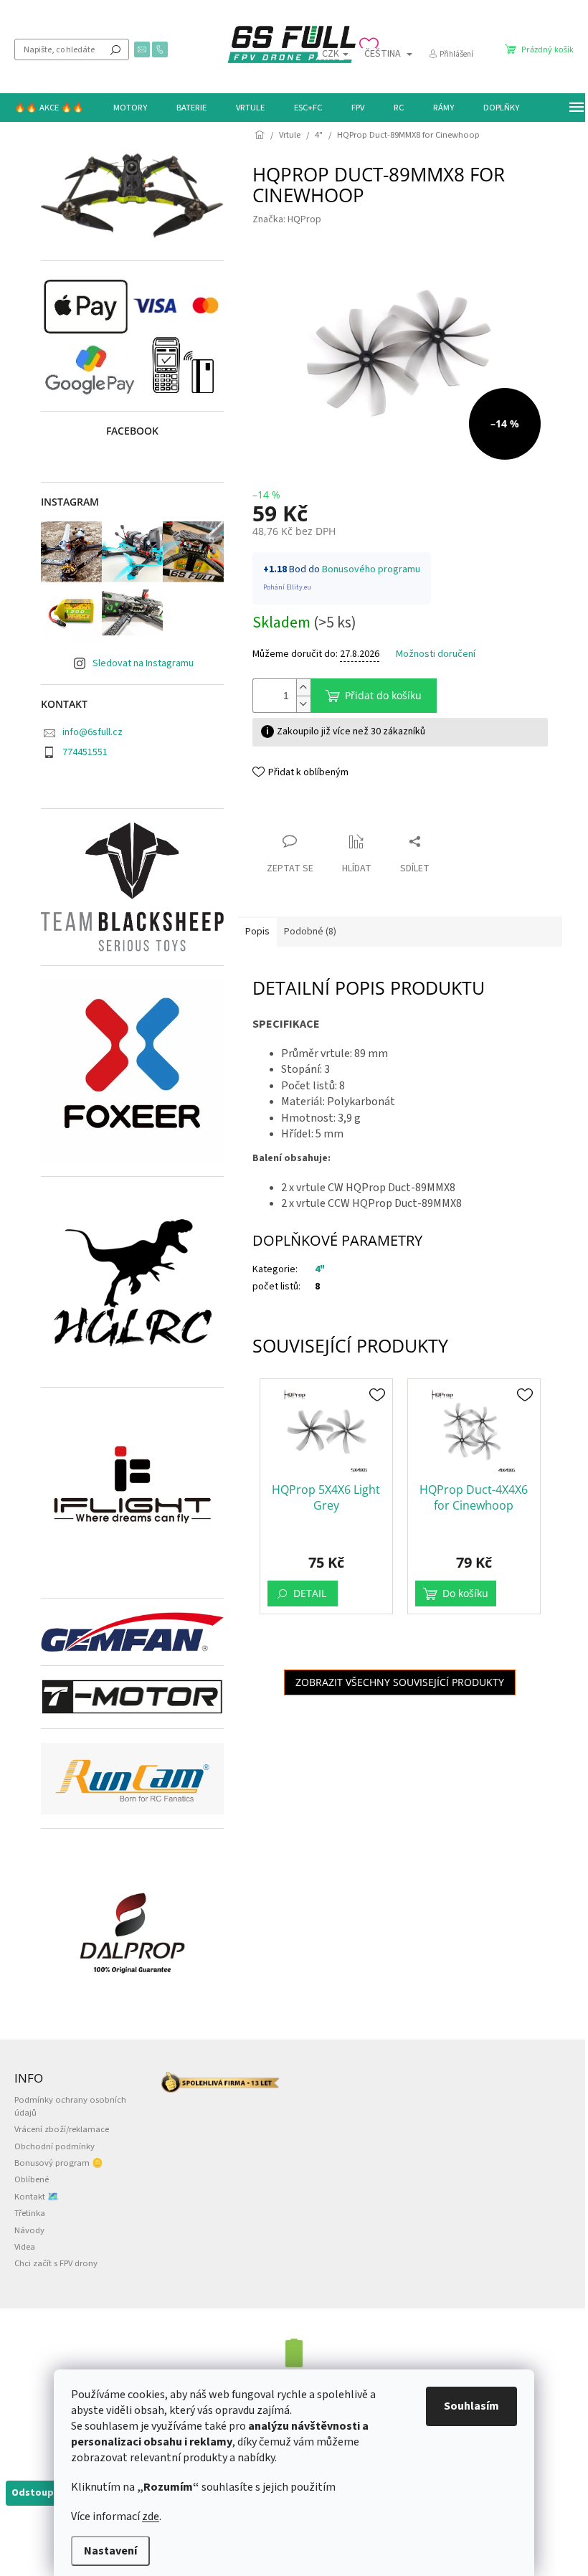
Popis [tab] (257, 932)
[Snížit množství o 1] (303, 704)
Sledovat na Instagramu (143, 663)
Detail (310, 1593)
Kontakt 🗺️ (37, 2197)
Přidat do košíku (383, 695)
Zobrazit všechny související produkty (400, 1682)
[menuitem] (49, 108)
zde (151, 2516)
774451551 (85, 752)
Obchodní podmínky (54, 2146)
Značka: (287, 219)
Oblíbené (32, 2179)
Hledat (115, 49)
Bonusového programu (371, 569)
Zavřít (278, 814)
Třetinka (30, 2213)
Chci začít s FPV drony (56, 2263)
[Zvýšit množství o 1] (303, 687)
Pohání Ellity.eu (287, 587)
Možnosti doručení (436, 654)
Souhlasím (471, 2406)
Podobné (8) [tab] (310, 932)
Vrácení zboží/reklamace (62, 2129)
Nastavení (110, 2551)
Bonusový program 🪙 (59, 2163)
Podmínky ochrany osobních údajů (70, 2106)
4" (320, 1269)
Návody (29, 2230)
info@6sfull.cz (93, 732)
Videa (25, 2247)
